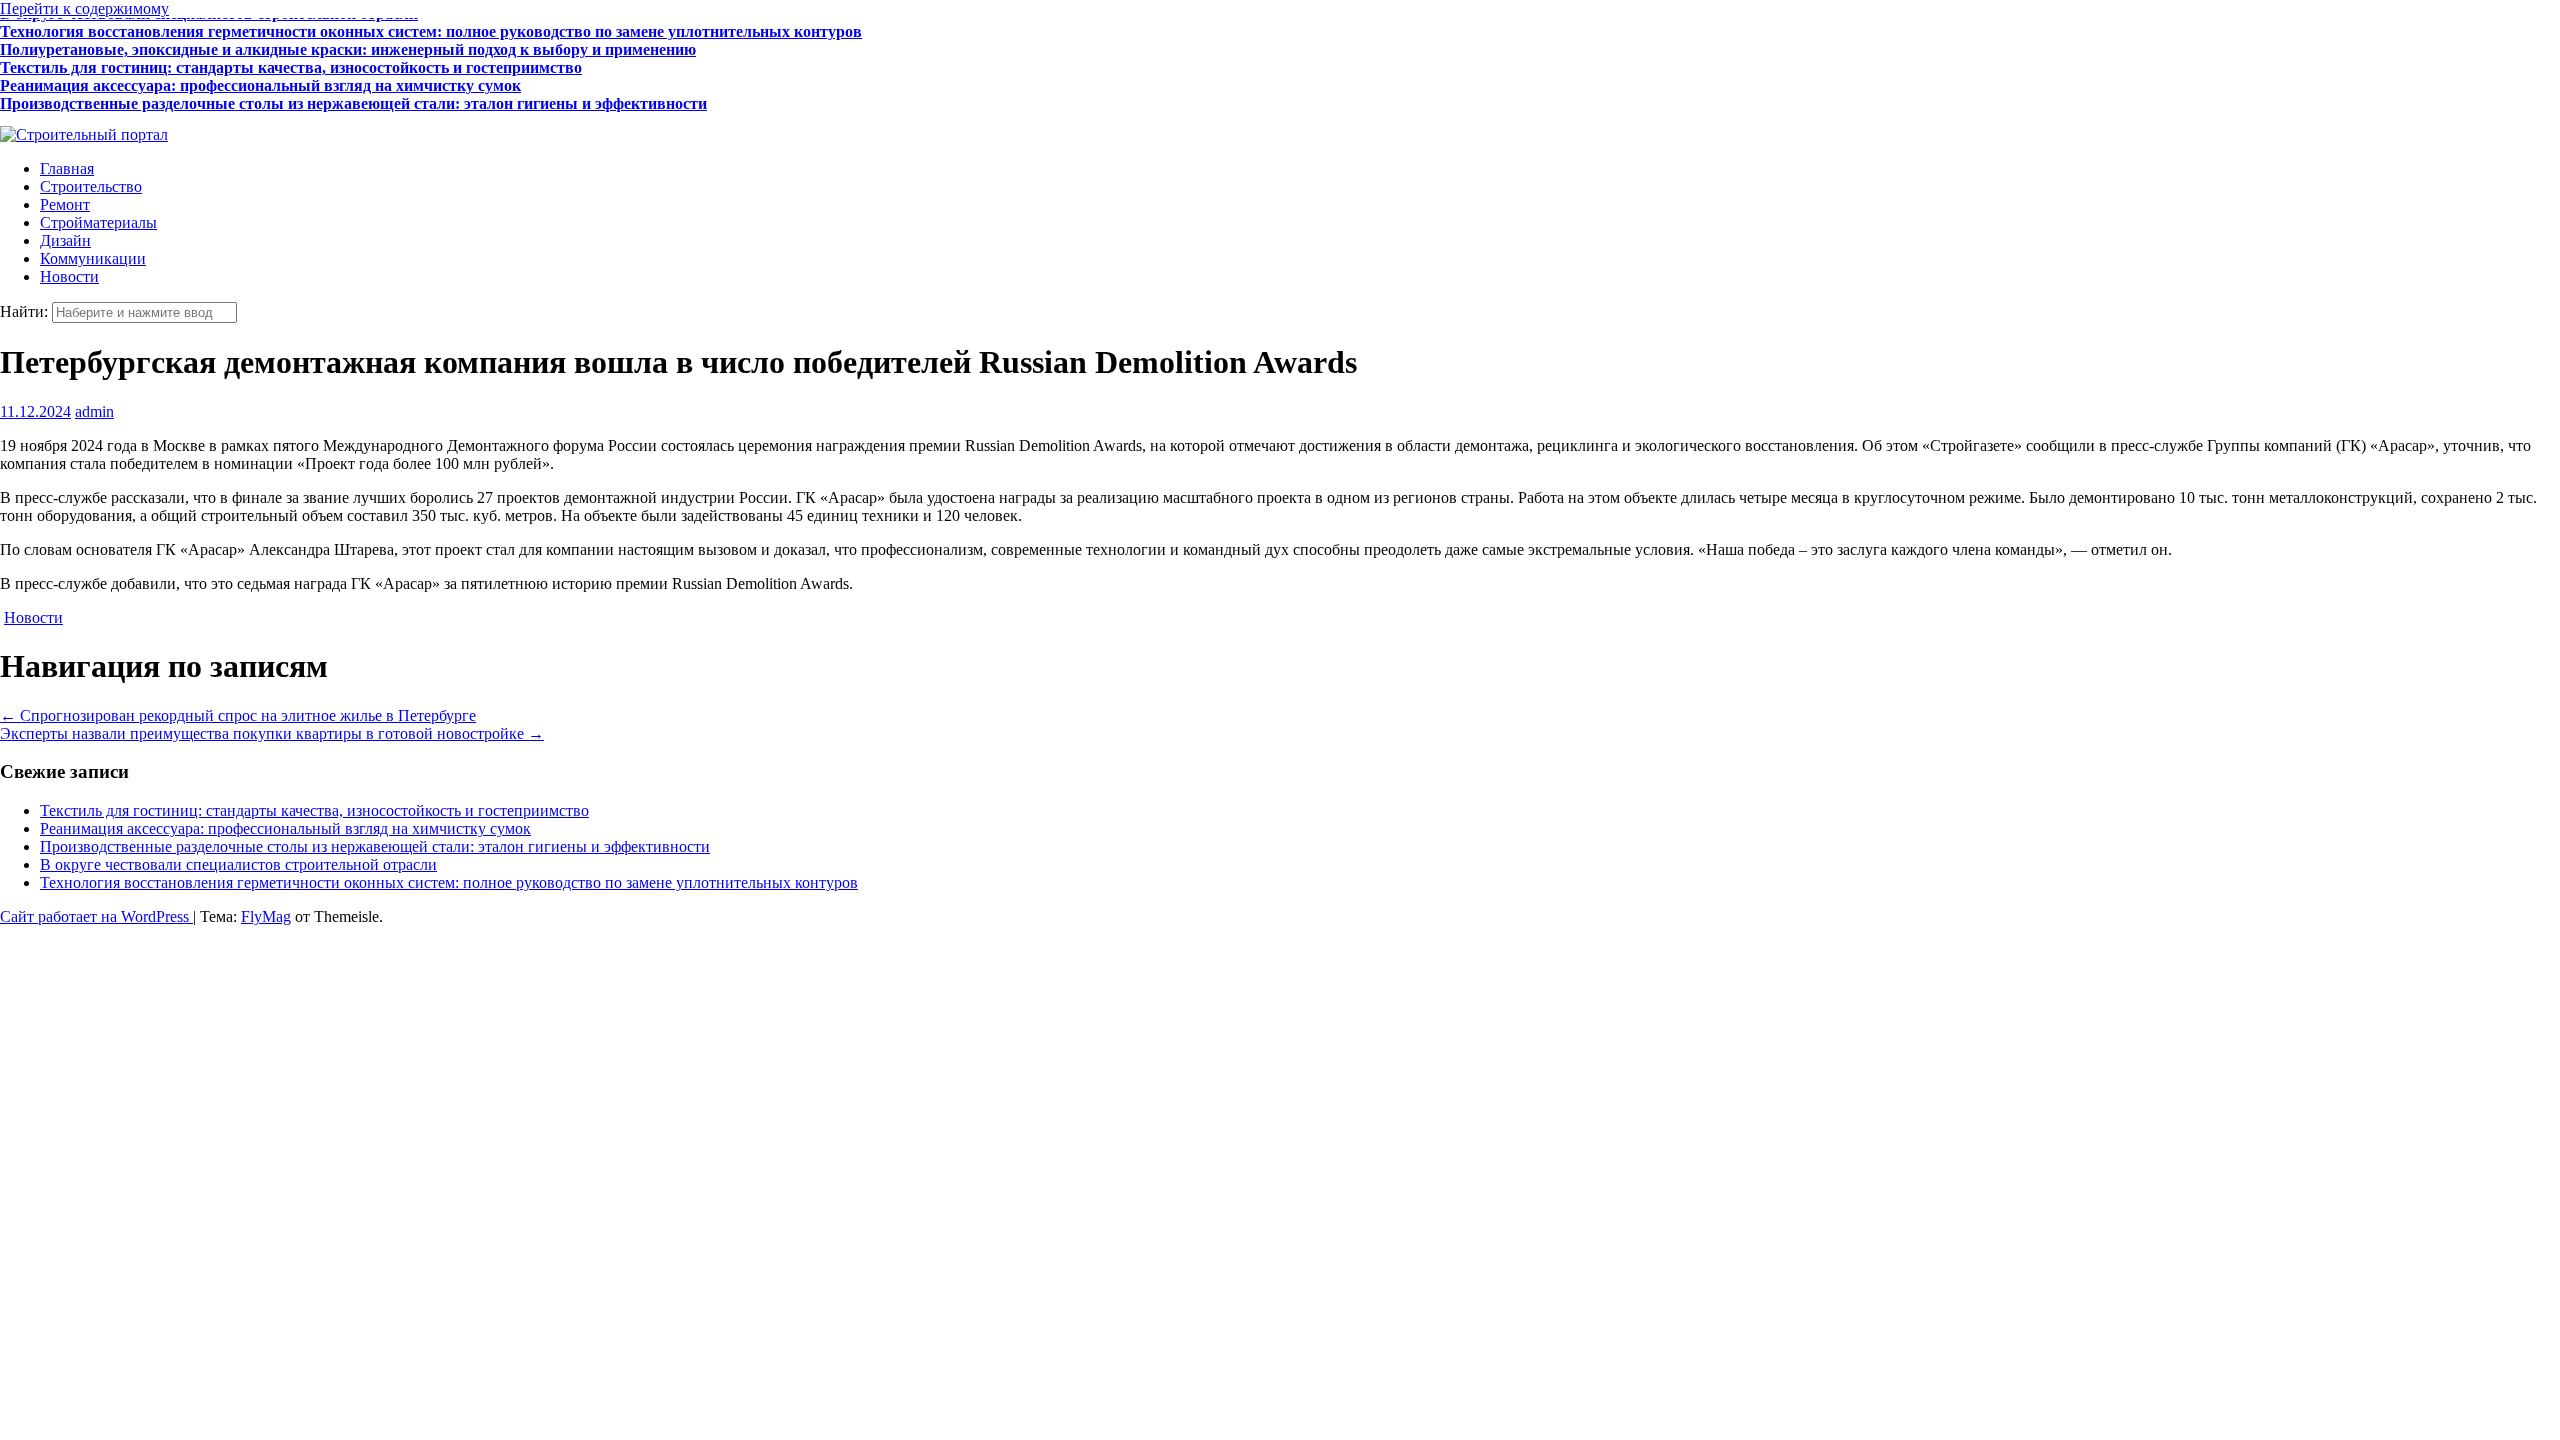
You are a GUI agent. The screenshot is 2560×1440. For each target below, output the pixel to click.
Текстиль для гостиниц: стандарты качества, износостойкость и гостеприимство (291, 62)
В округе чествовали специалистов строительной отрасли (209, 116)
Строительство (91, 186)
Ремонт (65, 204)
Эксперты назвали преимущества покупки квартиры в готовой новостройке (272, 733)
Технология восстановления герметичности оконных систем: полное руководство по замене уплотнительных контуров (431, 26)
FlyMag (266, 916)
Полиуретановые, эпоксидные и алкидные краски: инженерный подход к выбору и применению (348, 44)
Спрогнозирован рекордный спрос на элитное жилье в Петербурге (238, 715)
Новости (69, 276)
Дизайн (65, 240)
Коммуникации (93, 258)
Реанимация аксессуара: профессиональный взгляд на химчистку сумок (260, 80)
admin (94, 411)
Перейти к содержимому (84, 8)
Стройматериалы (98, 222)
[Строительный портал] (84, 134)
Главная (67, 168)
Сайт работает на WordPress (96, 916)
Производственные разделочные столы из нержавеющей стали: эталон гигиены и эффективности (353, 98)
